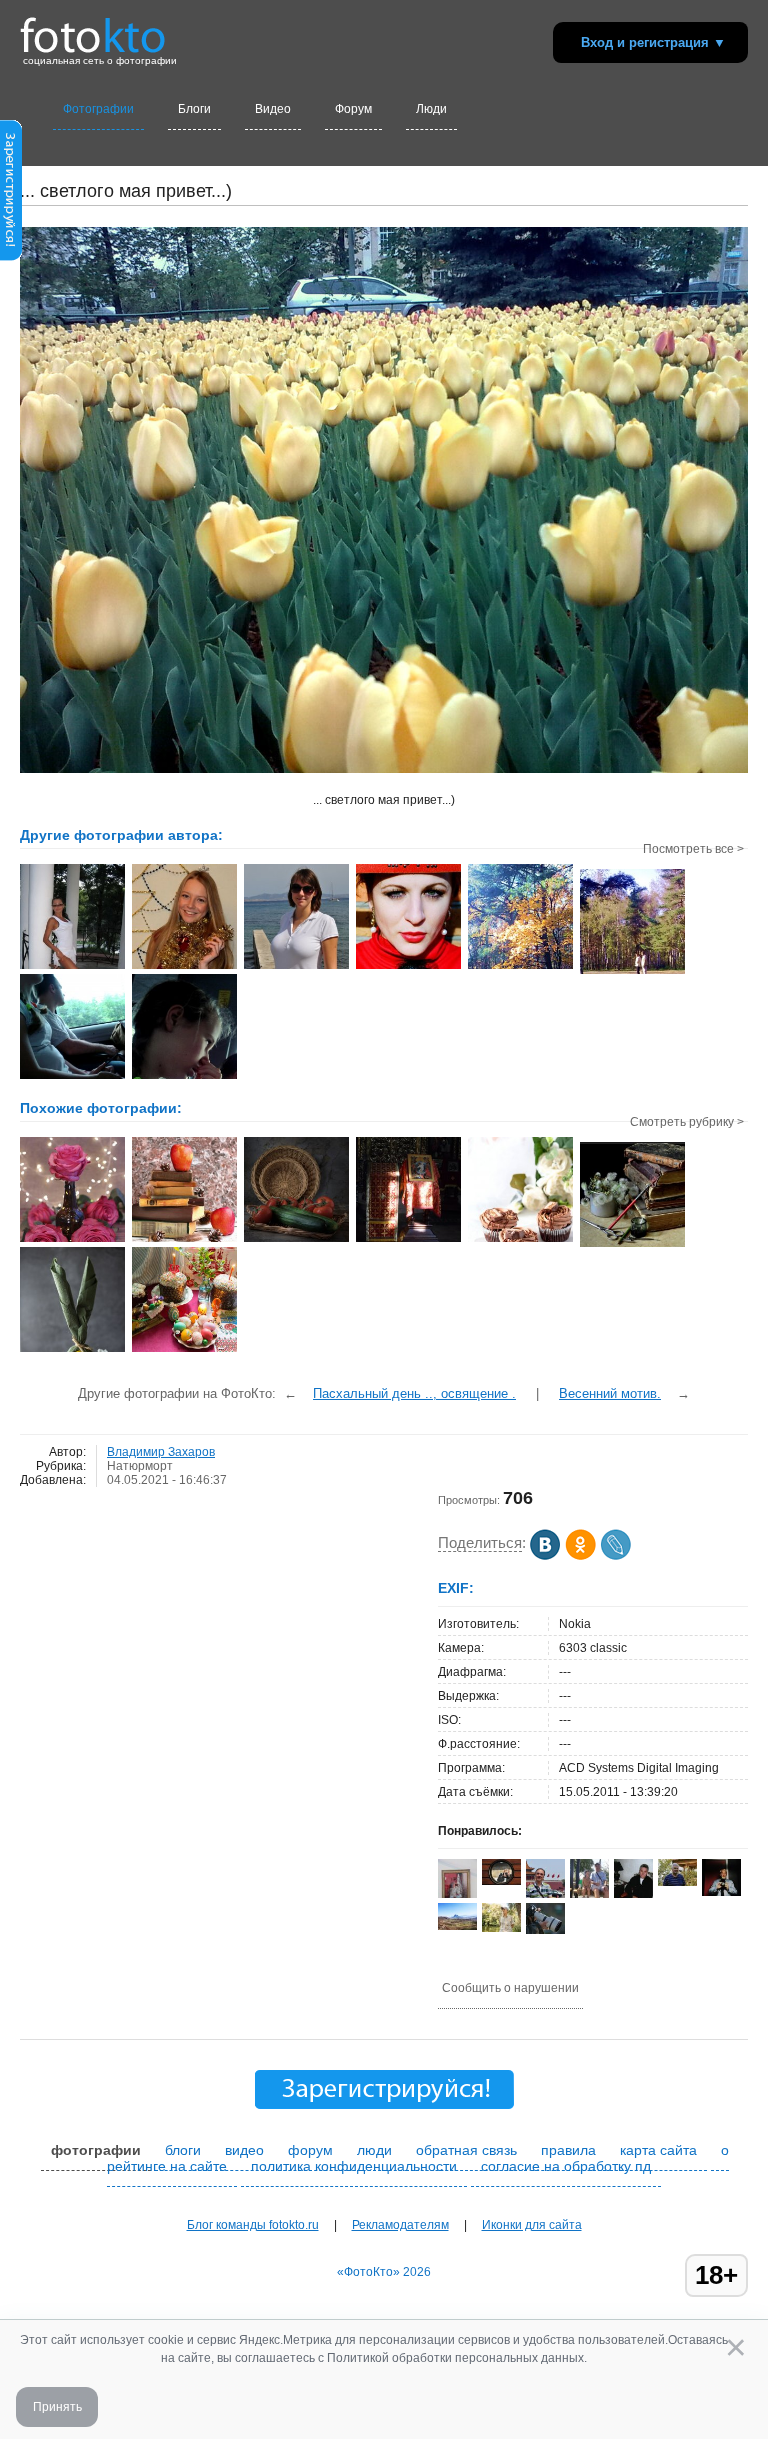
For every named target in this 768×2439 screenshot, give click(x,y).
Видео (273, 109)
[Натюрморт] (72, 1240)
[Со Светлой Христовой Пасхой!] (184, 1350)
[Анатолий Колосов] (721, 1892)
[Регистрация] (11, 257)
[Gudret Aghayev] (457, 1926)
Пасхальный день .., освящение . (414, 1393)
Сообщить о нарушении (510, 1988)
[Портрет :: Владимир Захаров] (184, 967)
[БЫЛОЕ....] (632, 1245)
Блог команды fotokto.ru (253, 2225)
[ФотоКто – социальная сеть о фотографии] (93, 28)
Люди (431, 109)
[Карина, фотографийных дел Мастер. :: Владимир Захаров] (408, 967)
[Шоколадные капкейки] (520, 1240)
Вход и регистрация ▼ (653, 42)
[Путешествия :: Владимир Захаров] (72, 1077)
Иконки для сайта (532, 2225)
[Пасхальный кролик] (72, 1350)
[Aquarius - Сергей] (501, 1881)
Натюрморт (140, 1466)
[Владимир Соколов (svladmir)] (545, 1894)
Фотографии (98, 109)
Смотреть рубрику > (687, 1122)
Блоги (194, 109)
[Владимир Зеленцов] (677, 1882)
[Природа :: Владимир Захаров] (296, 967)
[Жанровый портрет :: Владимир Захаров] (184, 1077)
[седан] (545, 1930)
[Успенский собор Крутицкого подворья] (408, 1240)
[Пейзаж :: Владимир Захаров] (72, 967)
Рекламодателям (400, 2225)
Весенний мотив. (610, 1393)
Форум (353, 109)
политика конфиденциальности (354, 2166)
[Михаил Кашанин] (501, 1928)
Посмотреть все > (693, 849)
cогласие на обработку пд (566, 2166)
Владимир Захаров (161, 1452)
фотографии (96, 2150)
